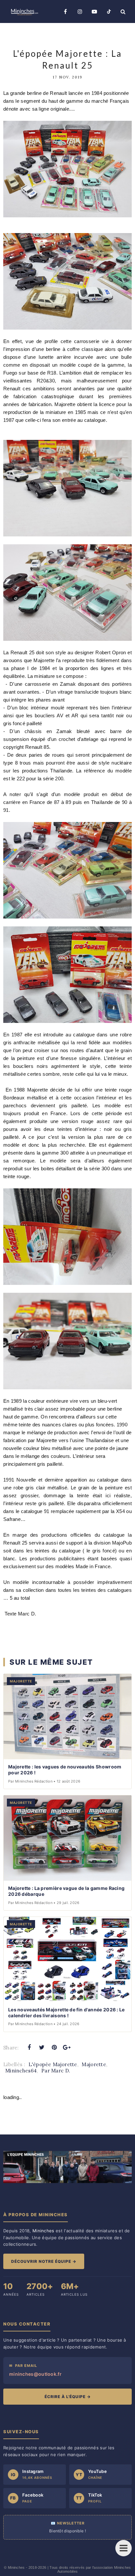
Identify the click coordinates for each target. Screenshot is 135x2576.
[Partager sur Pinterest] (54, 2047)
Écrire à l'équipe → (68, 2397)
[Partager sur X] (42, 2047)
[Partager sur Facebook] (29, 2047)
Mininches (16, 2567)
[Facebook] (66, 11)
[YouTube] (94, 11)
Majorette (94, 2064)
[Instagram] (80, 11)
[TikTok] (109, 11)
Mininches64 (21, 2071)
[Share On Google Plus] (67, 2047)
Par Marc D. (56, 2071)
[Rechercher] (123, 11)
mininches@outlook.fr (35, 2374)
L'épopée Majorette (53, 2064)
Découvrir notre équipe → (44, 2261)
